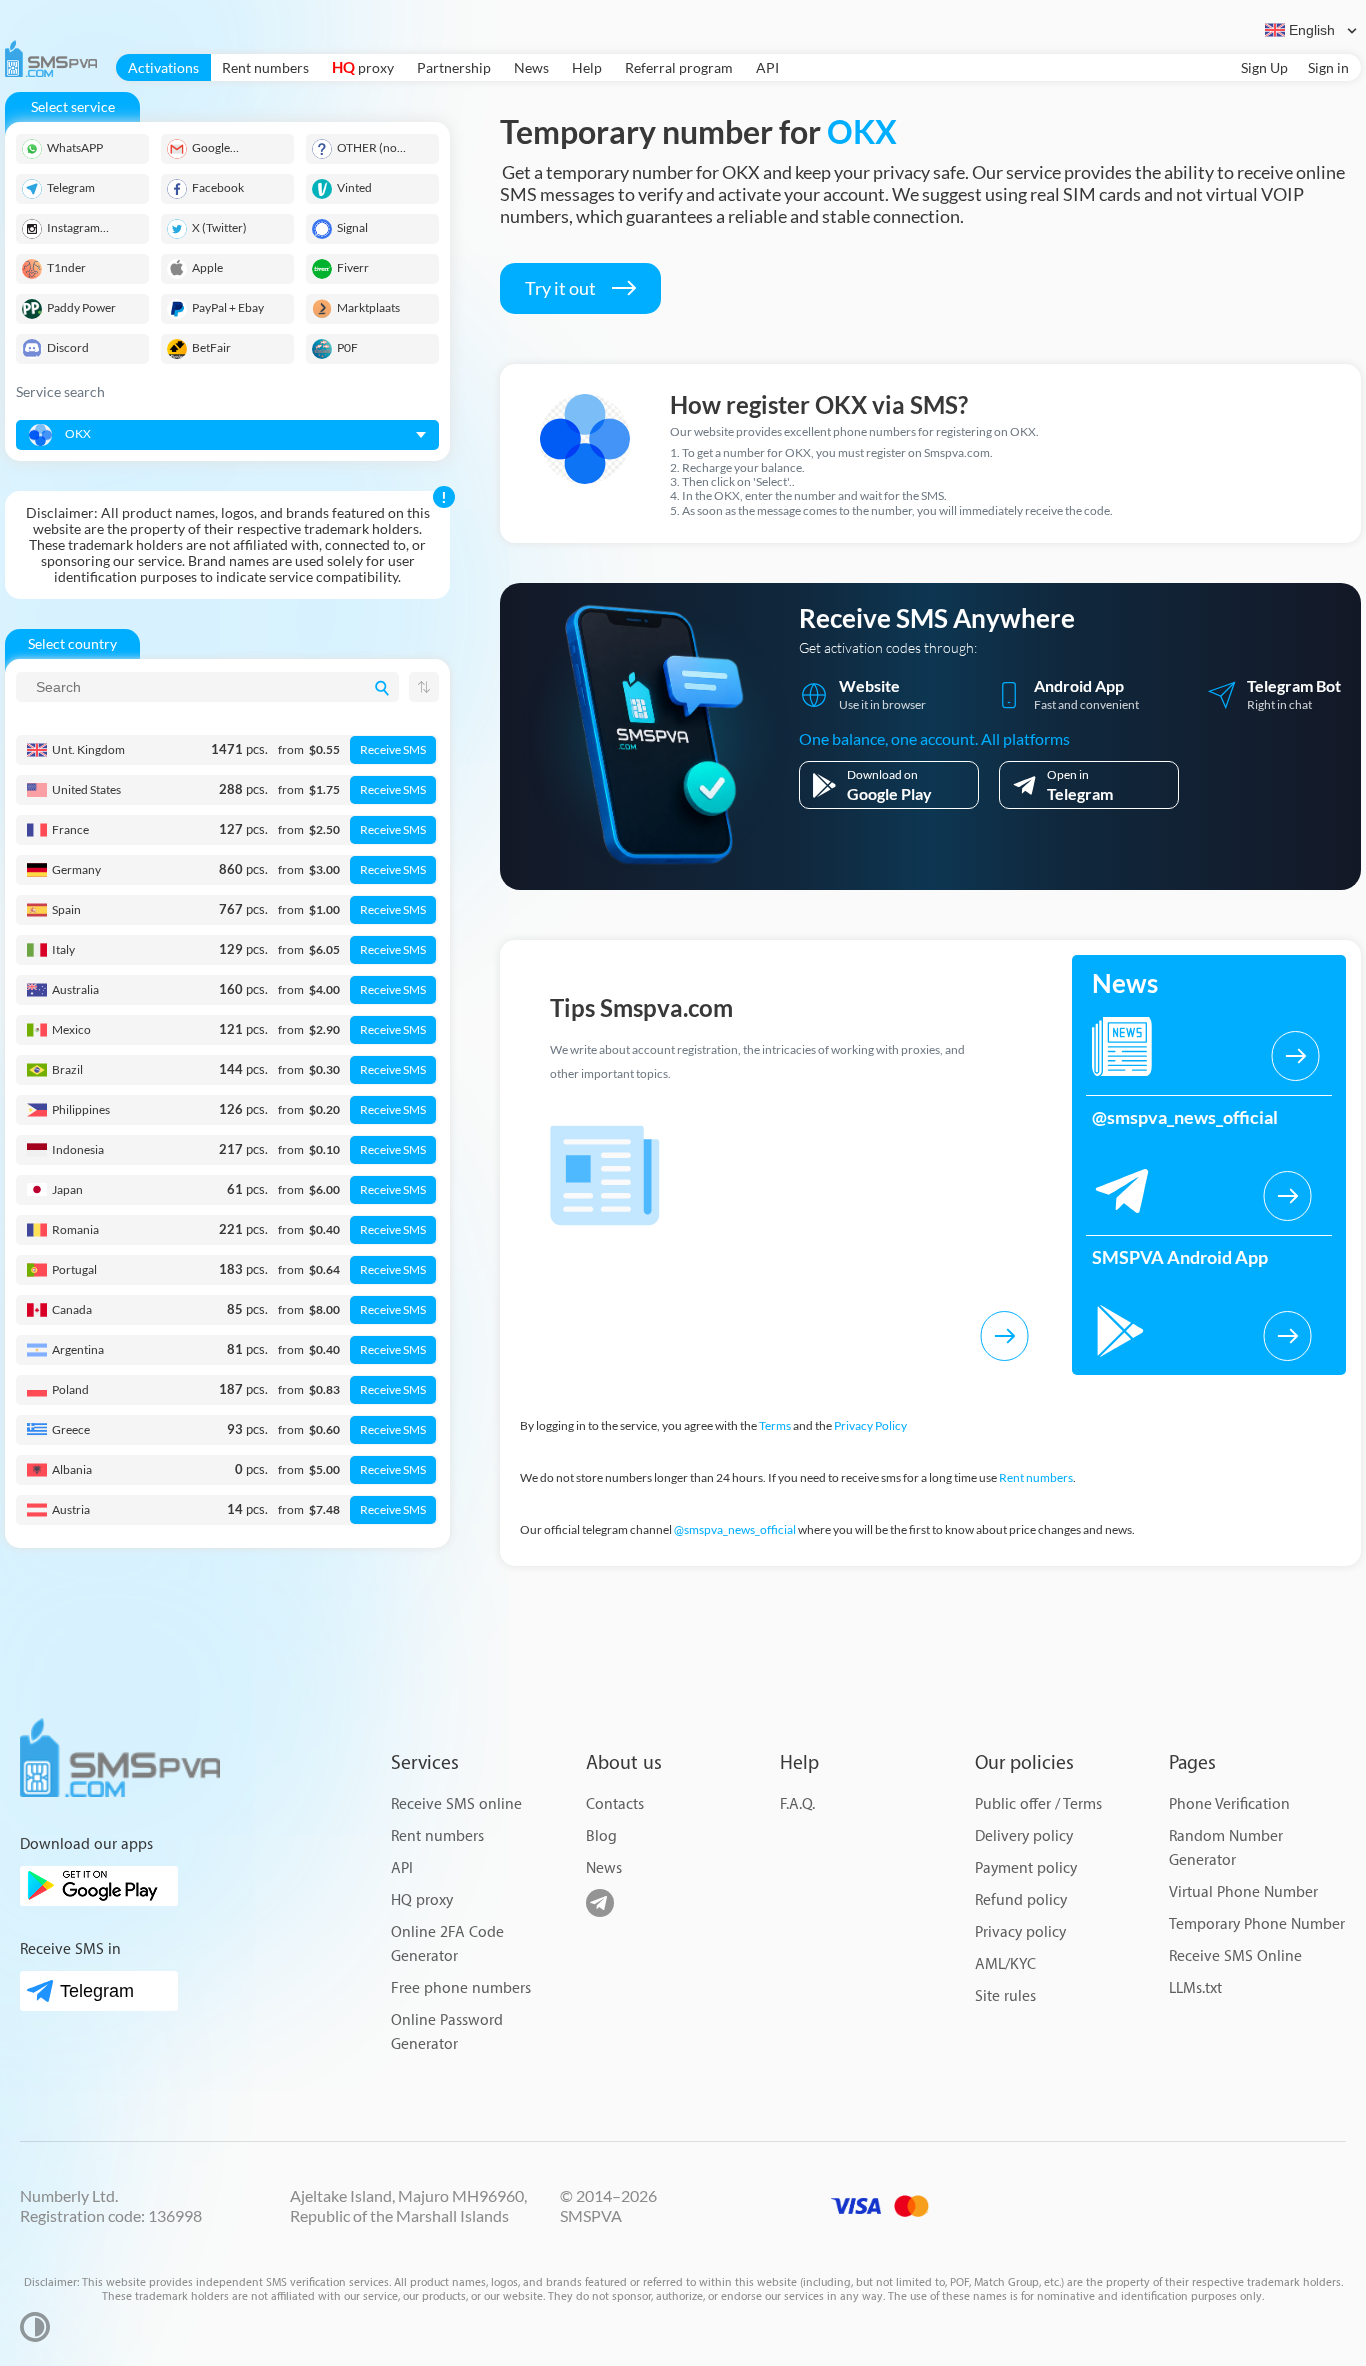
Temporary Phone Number (1257, 1924)
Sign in (1328, 67)
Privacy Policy (870, 1425)
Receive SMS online (456, 1804)
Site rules (1005, 1996)
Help (587, 67)
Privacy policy (1020, 1932)
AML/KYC (1005, 1964)
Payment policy (1026, 1868)
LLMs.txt (1195, 1988)
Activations (163, 67)
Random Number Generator (1226, 1848)
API (767, 67)
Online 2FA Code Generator (447, 1944)
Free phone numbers (461, 1988)
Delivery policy (1024, 1836)
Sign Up (1264, 67)
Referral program (679, 67)
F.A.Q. (797, 1804)
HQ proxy (422, 1900)
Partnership (454, 67)
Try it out (562, 288)
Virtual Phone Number (1243, 1892)
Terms (775, 1425)
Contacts (615, 1804)
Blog (601, 1836)
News (531, 67)
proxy (363, 67)
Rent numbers (265, 67)
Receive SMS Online (1235, 1956)
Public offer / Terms (1038, 1804)
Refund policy (1021, 1900)
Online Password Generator (447, 2032)
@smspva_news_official (735, 1529)
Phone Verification (1229, 1804)
